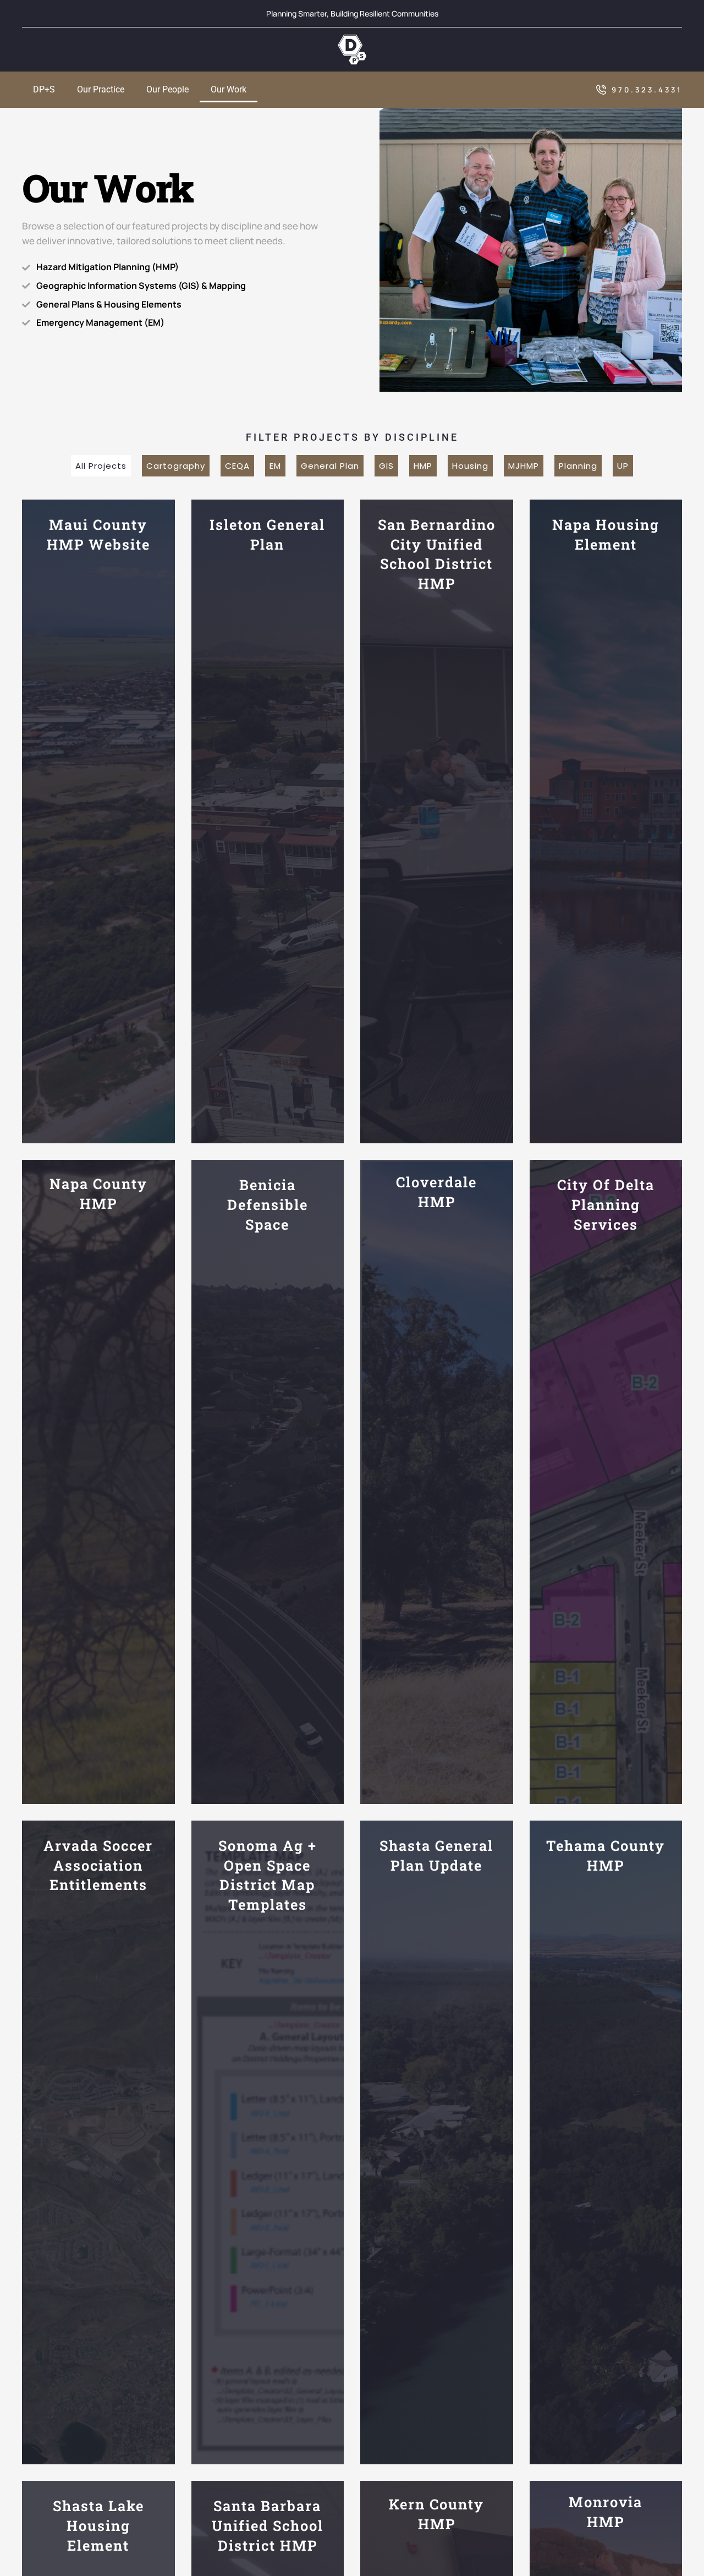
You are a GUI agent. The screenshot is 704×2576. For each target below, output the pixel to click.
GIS (386, 466)
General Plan (330, 466)
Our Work (229, 89)
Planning (578, 466)
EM (275, 466)
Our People (167, 89)
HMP (423, 466)
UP (623, 466)
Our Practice (101, 89)
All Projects (101, 466)
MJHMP (524, 466)
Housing (470, 466)
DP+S (44, 89)
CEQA (237, 466)
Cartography (176, 466)
